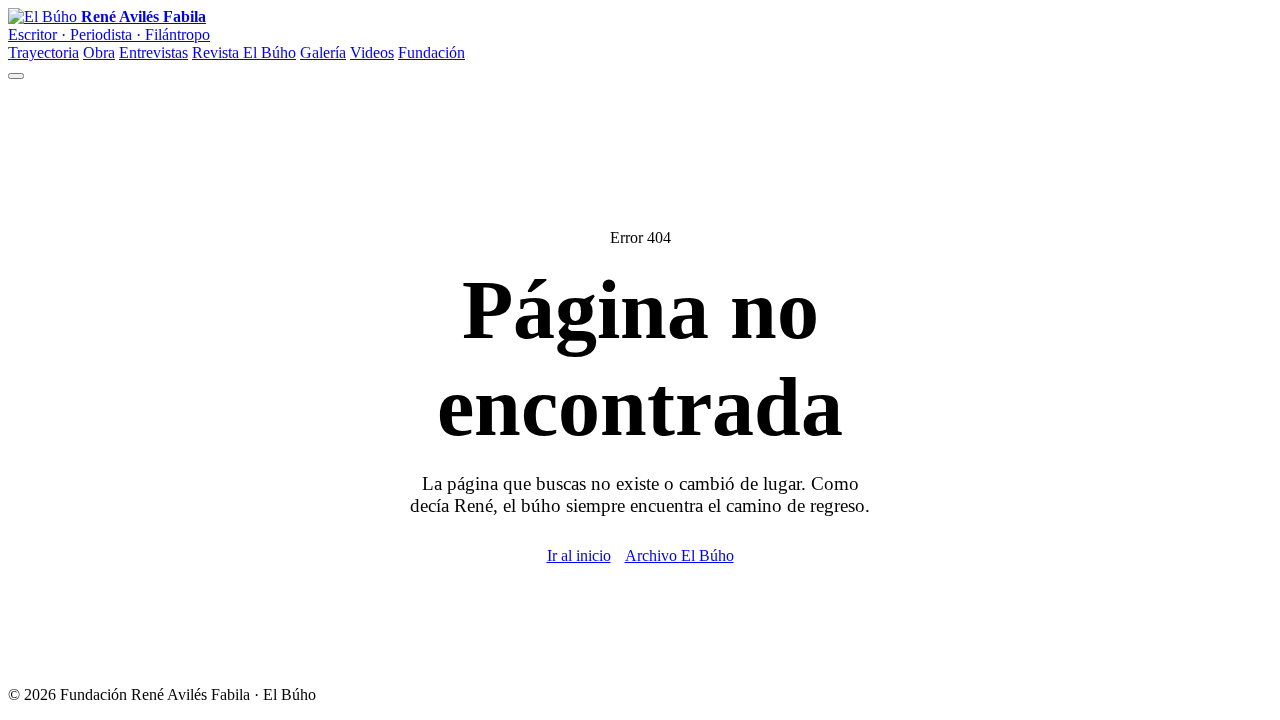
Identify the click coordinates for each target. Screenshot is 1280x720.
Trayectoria (43, 52)
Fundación (431, 52)
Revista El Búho (244, 52)
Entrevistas (153, 52)
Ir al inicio (579, 555)
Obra (99, 52)
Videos (372, 52)
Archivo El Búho (679, 555)
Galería (323, 52)
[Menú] (16, 76)
